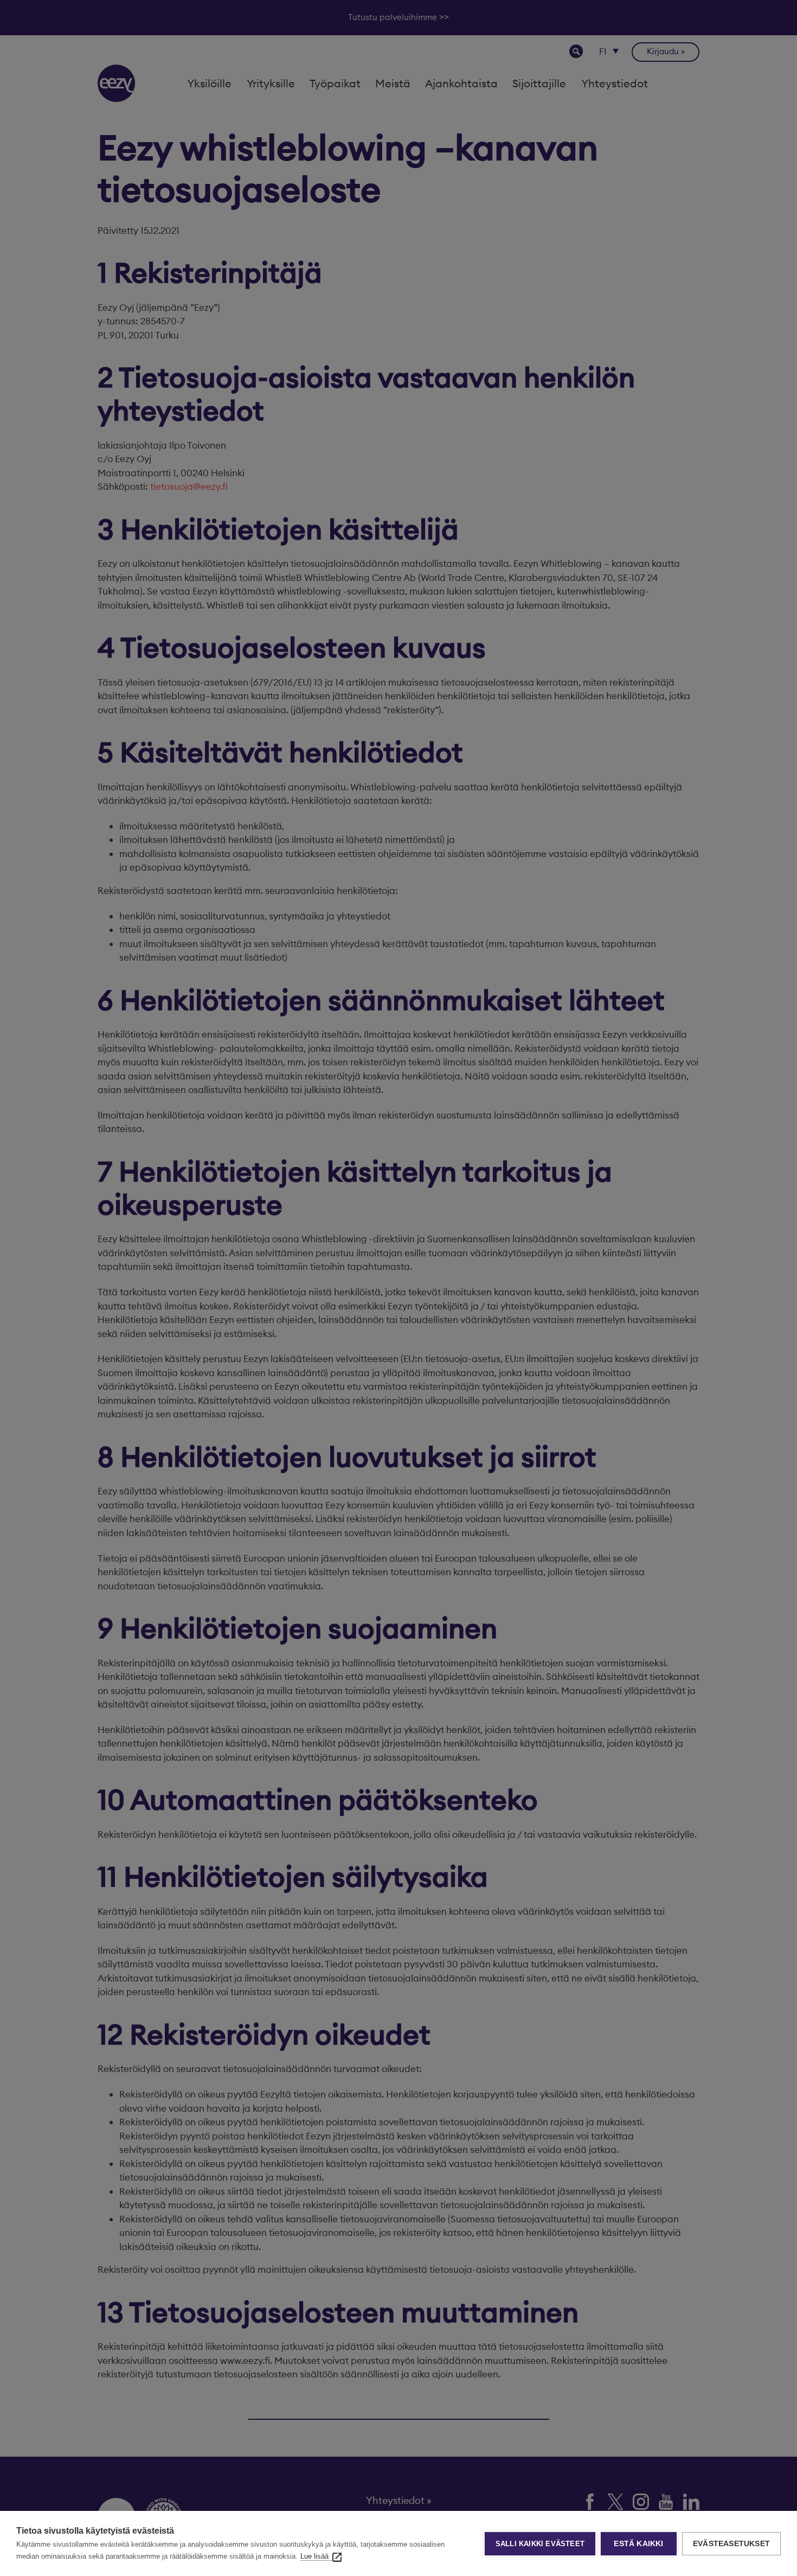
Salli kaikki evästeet (540, 2544)
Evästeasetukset (731, 2544)
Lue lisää (314, 2556)
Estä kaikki (638, 2544)
